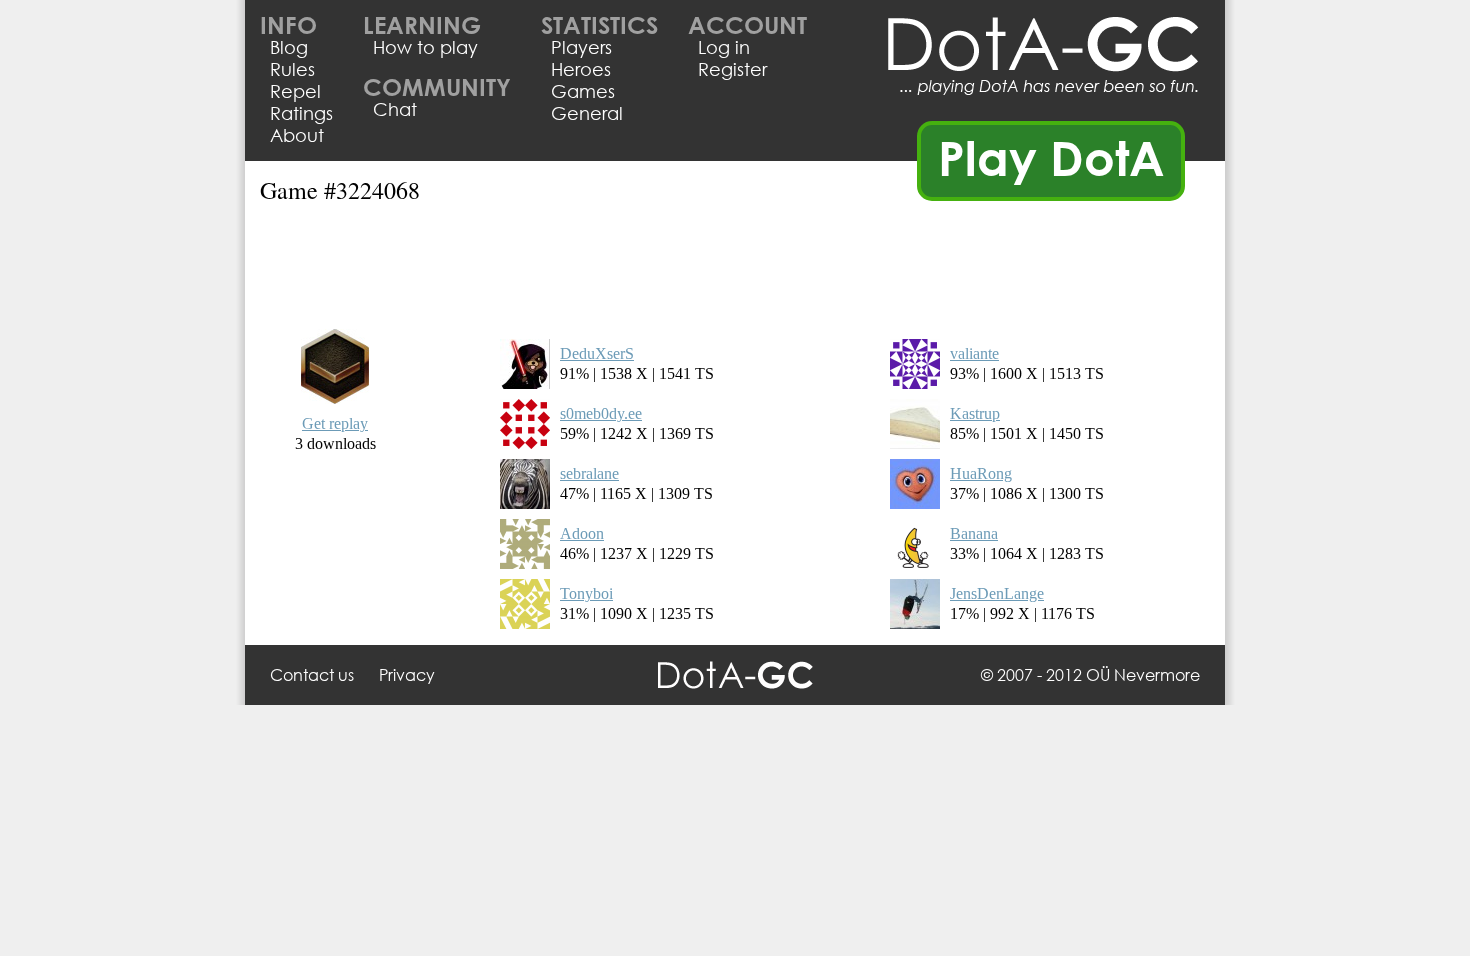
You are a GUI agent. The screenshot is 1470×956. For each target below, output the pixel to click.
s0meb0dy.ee (601, 413)
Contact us (312, 674)
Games (583, 91)
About (297, 135)
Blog (289, 47)
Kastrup (975, 413)
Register (732, 69)
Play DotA (1051, 157)
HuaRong (981, 473)
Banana (974, 533)
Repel (295, 91)
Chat (395, 109)
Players (581, 47)
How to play (425, 47)
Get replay (335, 423)
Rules (292, 69)
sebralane (589, 473)
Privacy (407, 674)
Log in (724, 47)
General (587, 113)
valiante (974, 353)
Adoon (582, 533)
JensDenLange (997, 593)
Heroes (581, 69)
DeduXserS (597, 353)
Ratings (301, 113)
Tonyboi (586, 593)
